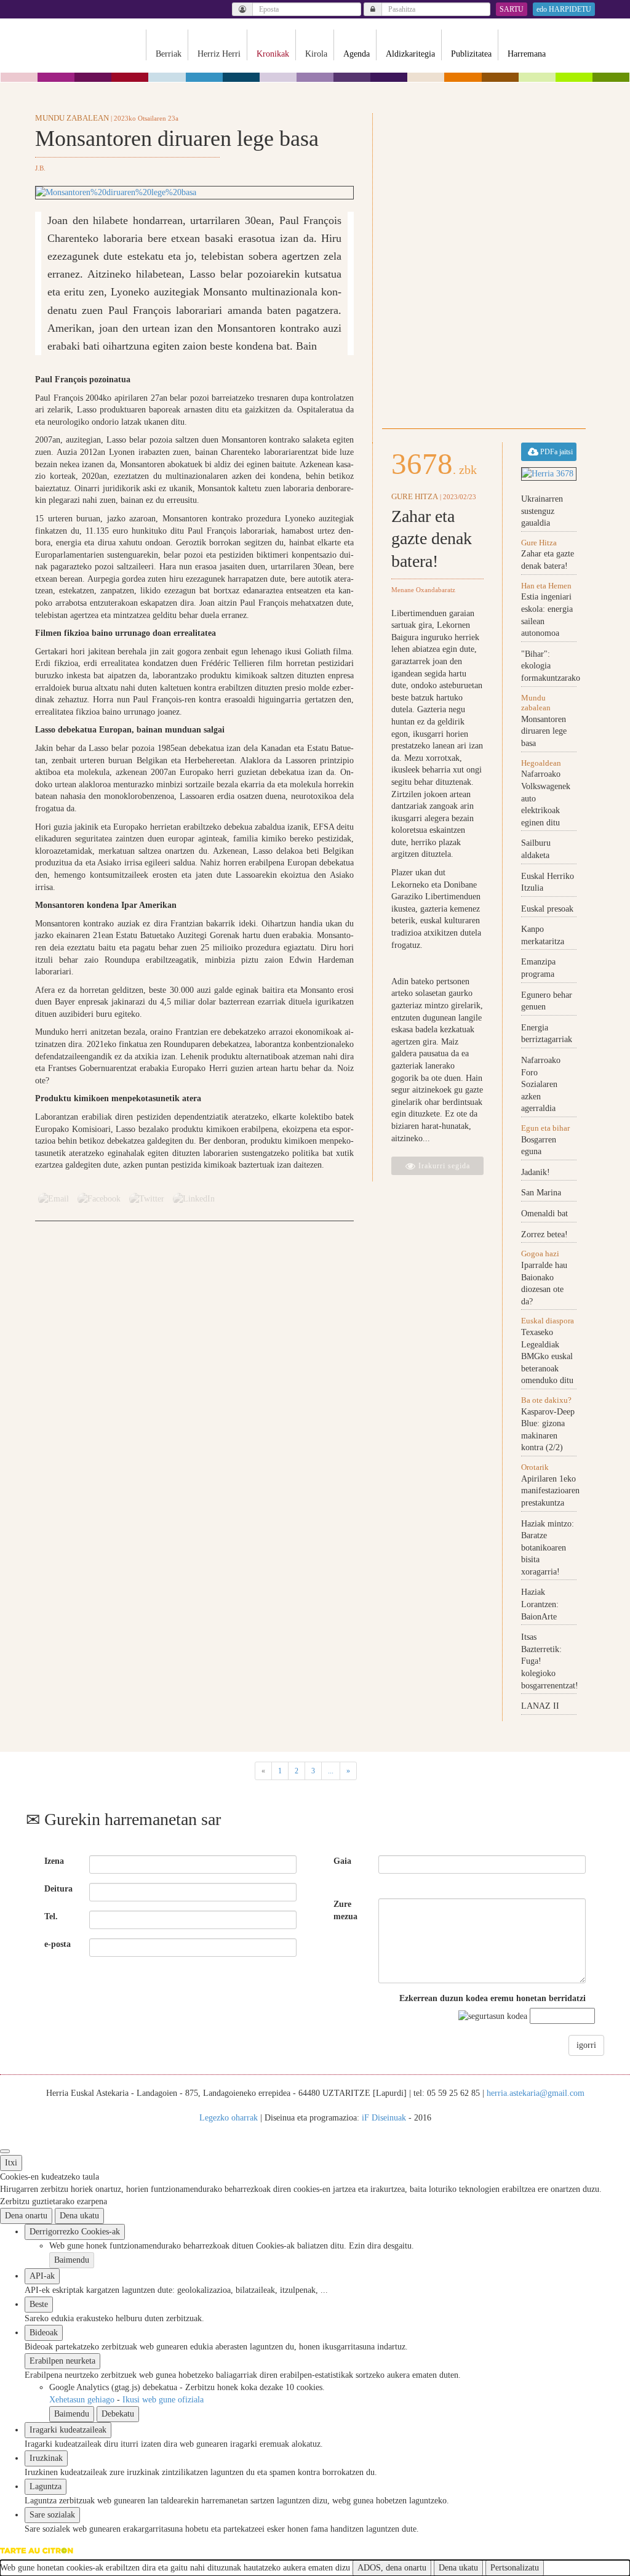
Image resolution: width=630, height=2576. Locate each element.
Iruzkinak (46, 2458)
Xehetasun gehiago (83, 2400)
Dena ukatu (79, 2216)
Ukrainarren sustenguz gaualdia (542, 511)
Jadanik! (536, 1172)
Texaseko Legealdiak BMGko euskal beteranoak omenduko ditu (547, 1356)
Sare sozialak (52, 2515)
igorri (586, 2045)
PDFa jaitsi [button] (556, 452)
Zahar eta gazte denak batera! (432, 539)
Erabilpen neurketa (62, 2361)
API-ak (42, 2276)
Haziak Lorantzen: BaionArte (540, 1604)
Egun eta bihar (545, 1128)
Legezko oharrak (229, 2118)
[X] (147, 1198)
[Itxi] (5, 2151)
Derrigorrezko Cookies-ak (75, 2232)
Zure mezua (345, 1910)
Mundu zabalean (72, 118)
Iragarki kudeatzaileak (68, 2430)
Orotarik (535, 1467)
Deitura (58, 1889)
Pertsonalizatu (515, 2568)
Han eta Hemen (546, 586)
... (331, 1771)
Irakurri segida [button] (443, 1166)
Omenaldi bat (544, 1214)
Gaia (342, 1861)
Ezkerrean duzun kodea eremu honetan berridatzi (492, 1998)
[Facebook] (99, 1198)
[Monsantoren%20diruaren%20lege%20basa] (194, 193)
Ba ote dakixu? (546, 1400)
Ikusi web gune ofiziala (163, 2400)
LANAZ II (540, 1706)
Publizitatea (471, 54)
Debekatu (118, 2414)
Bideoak (44, 2333)
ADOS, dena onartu (392, 2568)
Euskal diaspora (548, 1321)
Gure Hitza (415, 496)
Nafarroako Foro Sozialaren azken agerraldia (541, 1084)
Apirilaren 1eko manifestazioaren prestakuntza (550, 1491)
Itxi (11, 2163)
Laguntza (46, 2486)
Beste (39, 2304)
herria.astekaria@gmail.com (536, 2093)
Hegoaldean (541, 763)
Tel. (51, 1916)
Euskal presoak (547, 909)
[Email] (54, 1198)
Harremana (527, 54)
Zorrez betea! (544, 1234)
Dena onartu (26, 2216)
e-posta (58, 1944)
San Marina (541, 1193)
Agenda (357, 54)
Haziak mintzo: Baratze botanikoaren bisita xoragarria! (548, 1548)
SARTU (512, 9)
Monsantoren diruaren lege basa (544, 731)
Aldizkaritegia (410, 54)
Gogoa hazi (540, 1254)
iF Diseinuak (384, 2118)
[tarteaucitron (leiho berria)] (37, 2550)
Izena (54, 1861)
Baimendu (72, 2260)
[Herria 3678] (549, 474)
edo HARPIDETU (564, 9)
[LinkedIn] (194, 1198)
